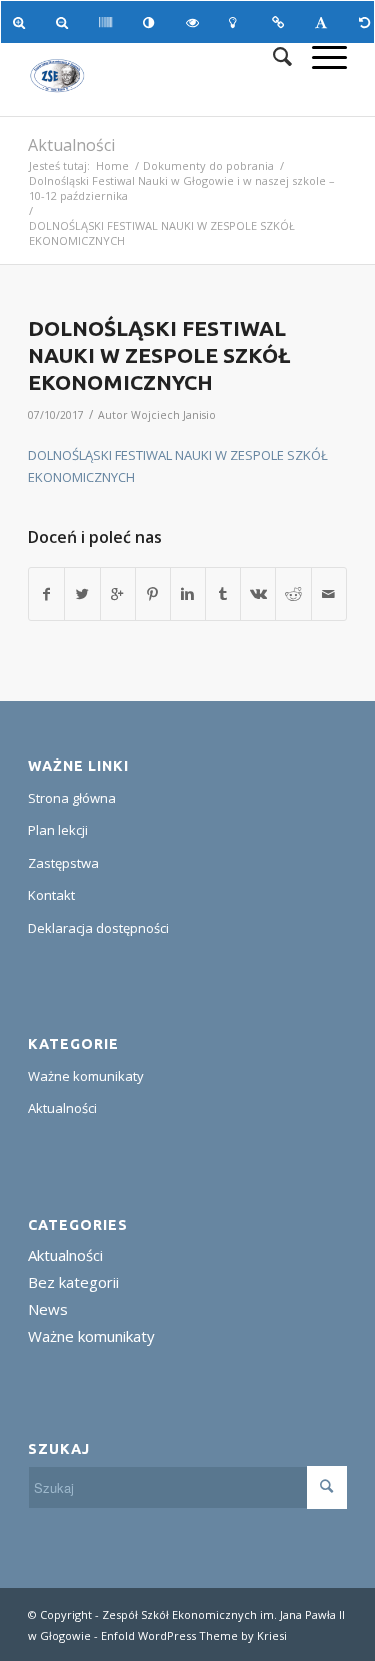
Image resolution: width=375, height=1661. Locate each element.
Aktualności (71, 145)
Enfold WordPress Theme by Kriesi (194, 1635)
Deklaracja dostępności (98, 928)
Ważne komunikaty (86, 1076)
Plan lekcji (58, 830)
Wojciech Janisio (173, 415)
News (48, 1309)
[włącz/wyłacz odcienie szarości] (108, 22)
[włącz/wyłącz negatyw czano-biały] (195, 22)
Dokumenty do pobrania (208, 165)
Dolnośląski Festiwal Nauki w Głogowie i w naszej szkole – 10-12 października (182, 188)
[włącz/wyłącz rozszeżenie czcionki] (324, 22)
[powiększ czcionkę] (22, 22)
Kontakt (51, 895)
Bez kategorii (73, 1282)
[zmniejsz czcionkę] (65, 22)
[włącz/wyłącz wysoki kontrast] (152, 22)
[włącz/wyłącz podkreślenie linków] (281, 22)
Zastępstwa (63, 863)
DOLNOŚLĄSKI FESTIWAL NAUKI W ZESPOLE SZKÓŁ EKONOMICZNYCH (159, 355)
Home (112, 165)
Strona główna (72, 798)
